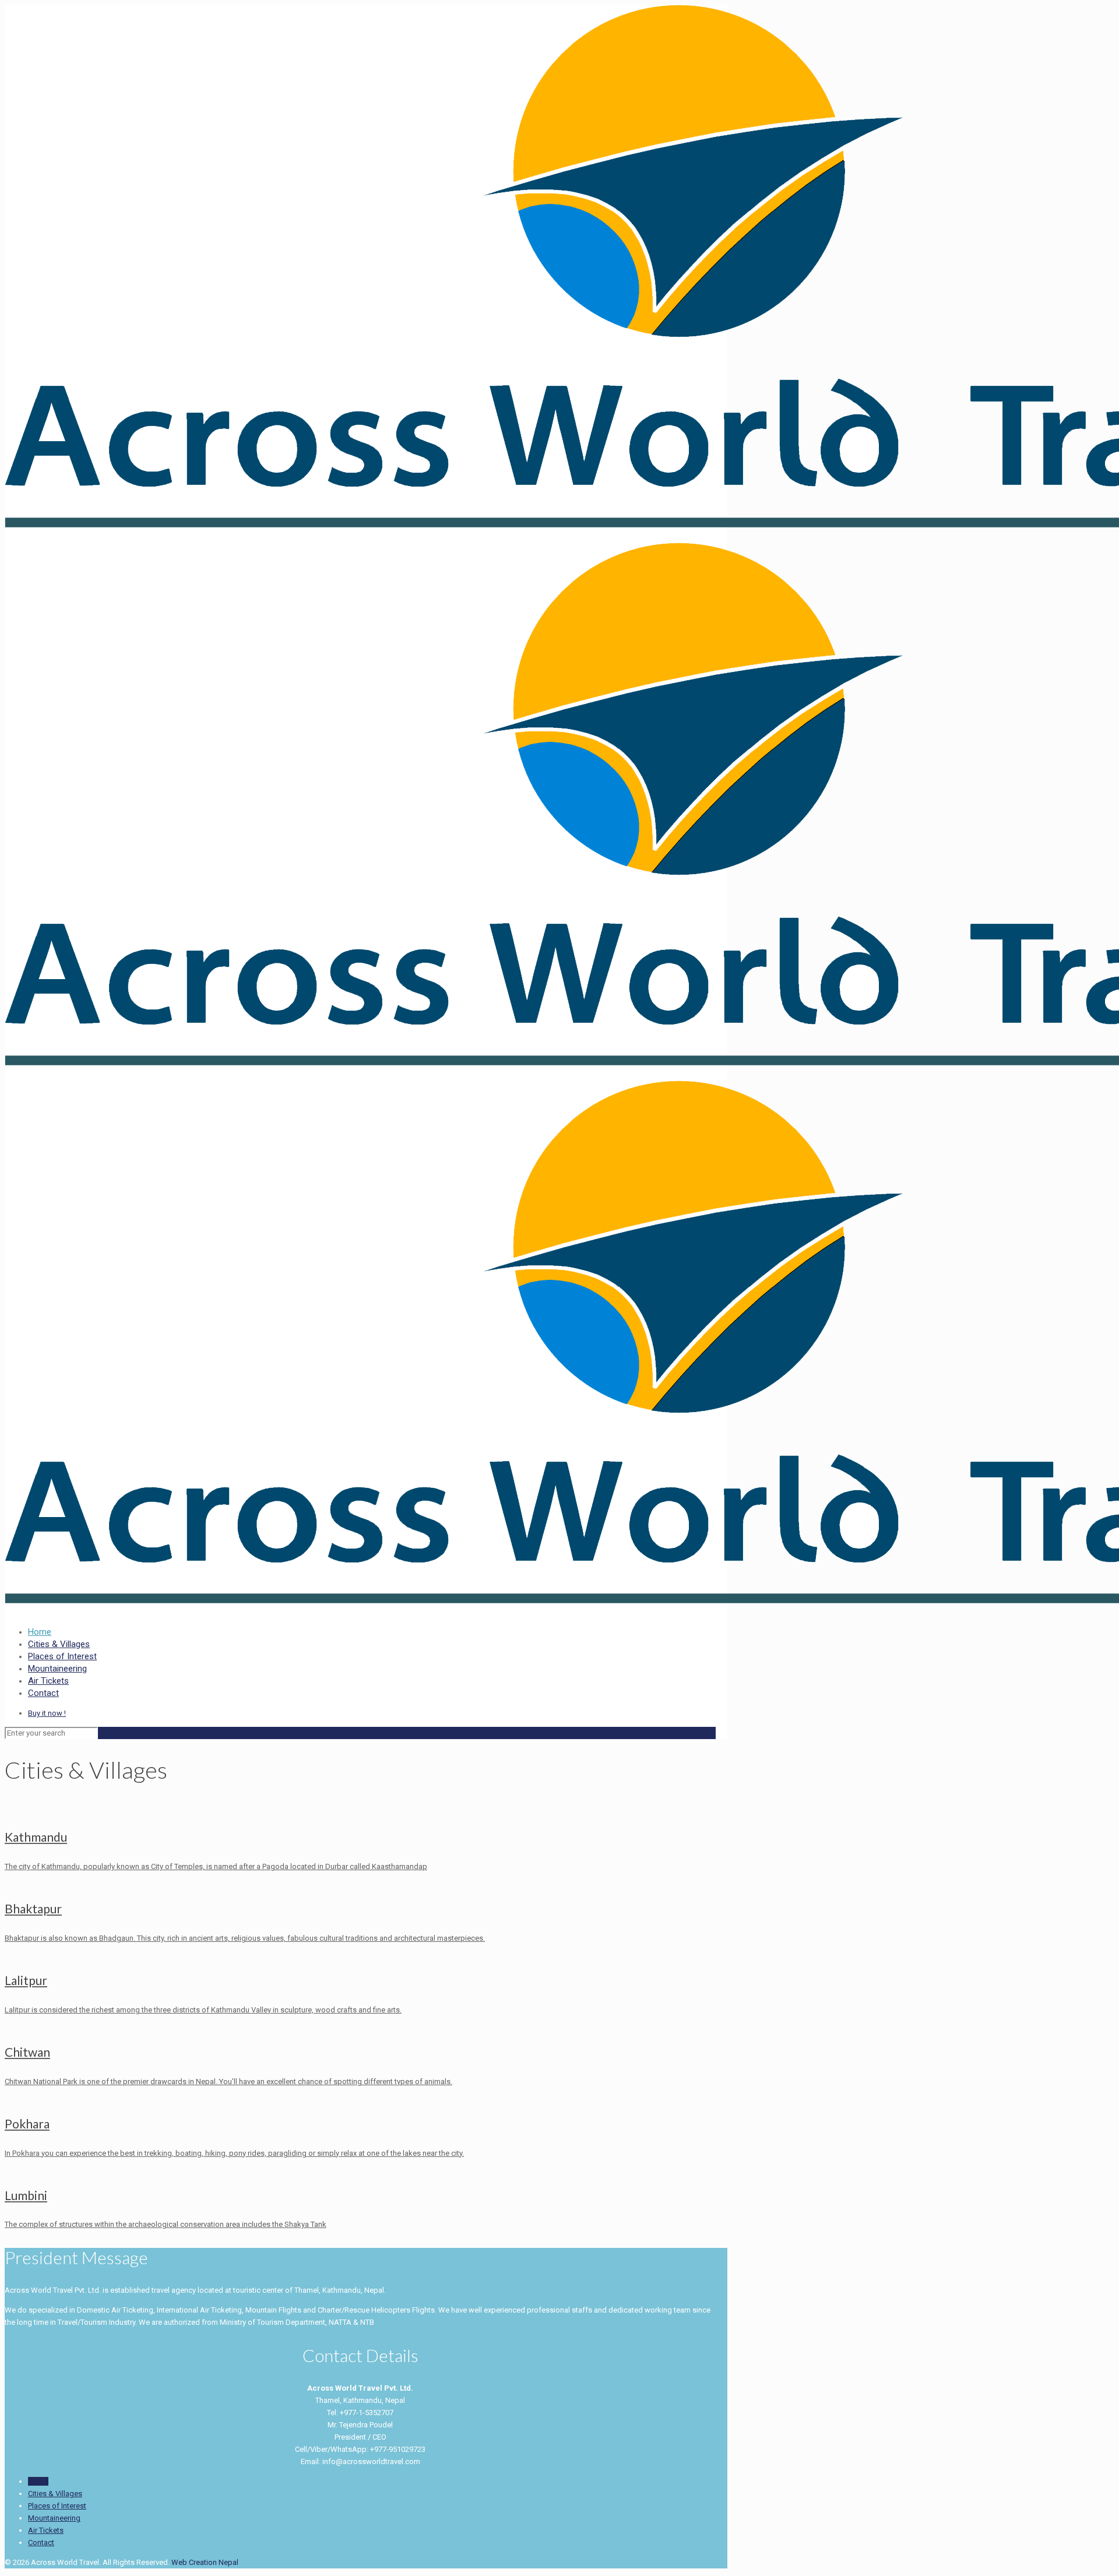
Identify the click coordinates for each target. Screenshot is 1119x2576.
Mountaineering (54, 2518)
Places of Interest (57, 2506)
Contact (41, 2542)
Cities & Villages (55, 2494)
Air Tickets (46, 2530)
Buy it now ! (47, 1713)
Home (38, 2481)
